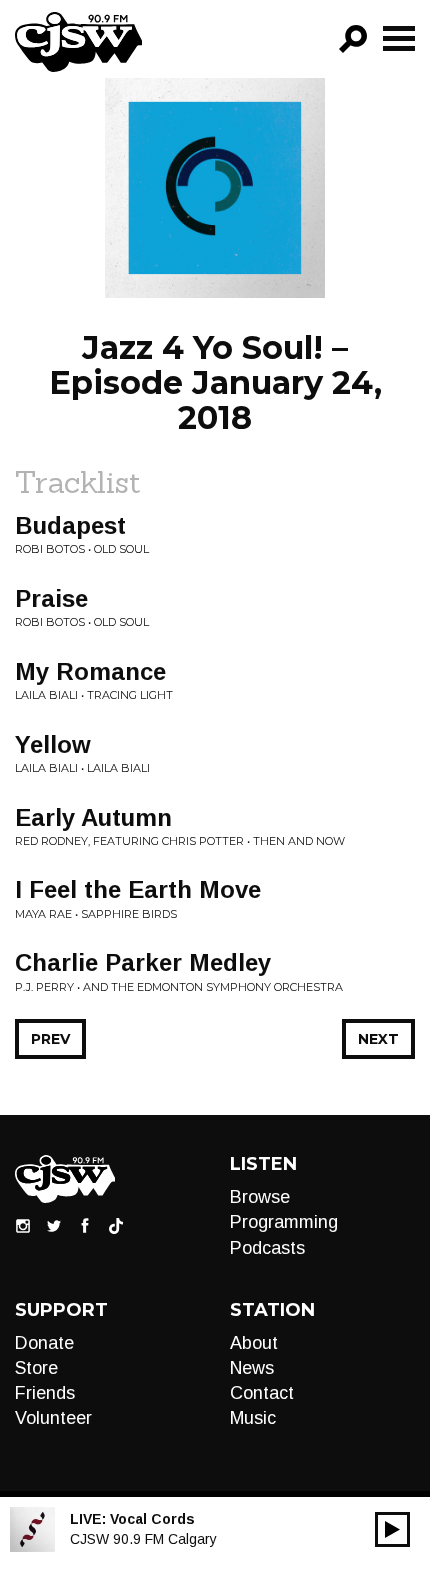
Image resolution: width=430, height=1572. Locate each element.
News (252, 1368)
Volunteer (53, 1418)
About (254, 1343)
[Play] (392, 1529)
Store (36, 1368)
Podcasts (267, 1248)
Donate (44, 1343)
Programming (284, 1222)
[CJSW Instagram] (23, 1225)
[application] (392, 1529)
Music (253, 1418)
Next (378, 1039)
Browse (260, 1197)
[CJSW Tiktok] (116, 1225)
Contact (262, 1393)
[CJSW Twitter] (54, 1225)
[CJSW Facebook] (85, 1225)
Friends (45, 1393)
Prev (50, 1039)
